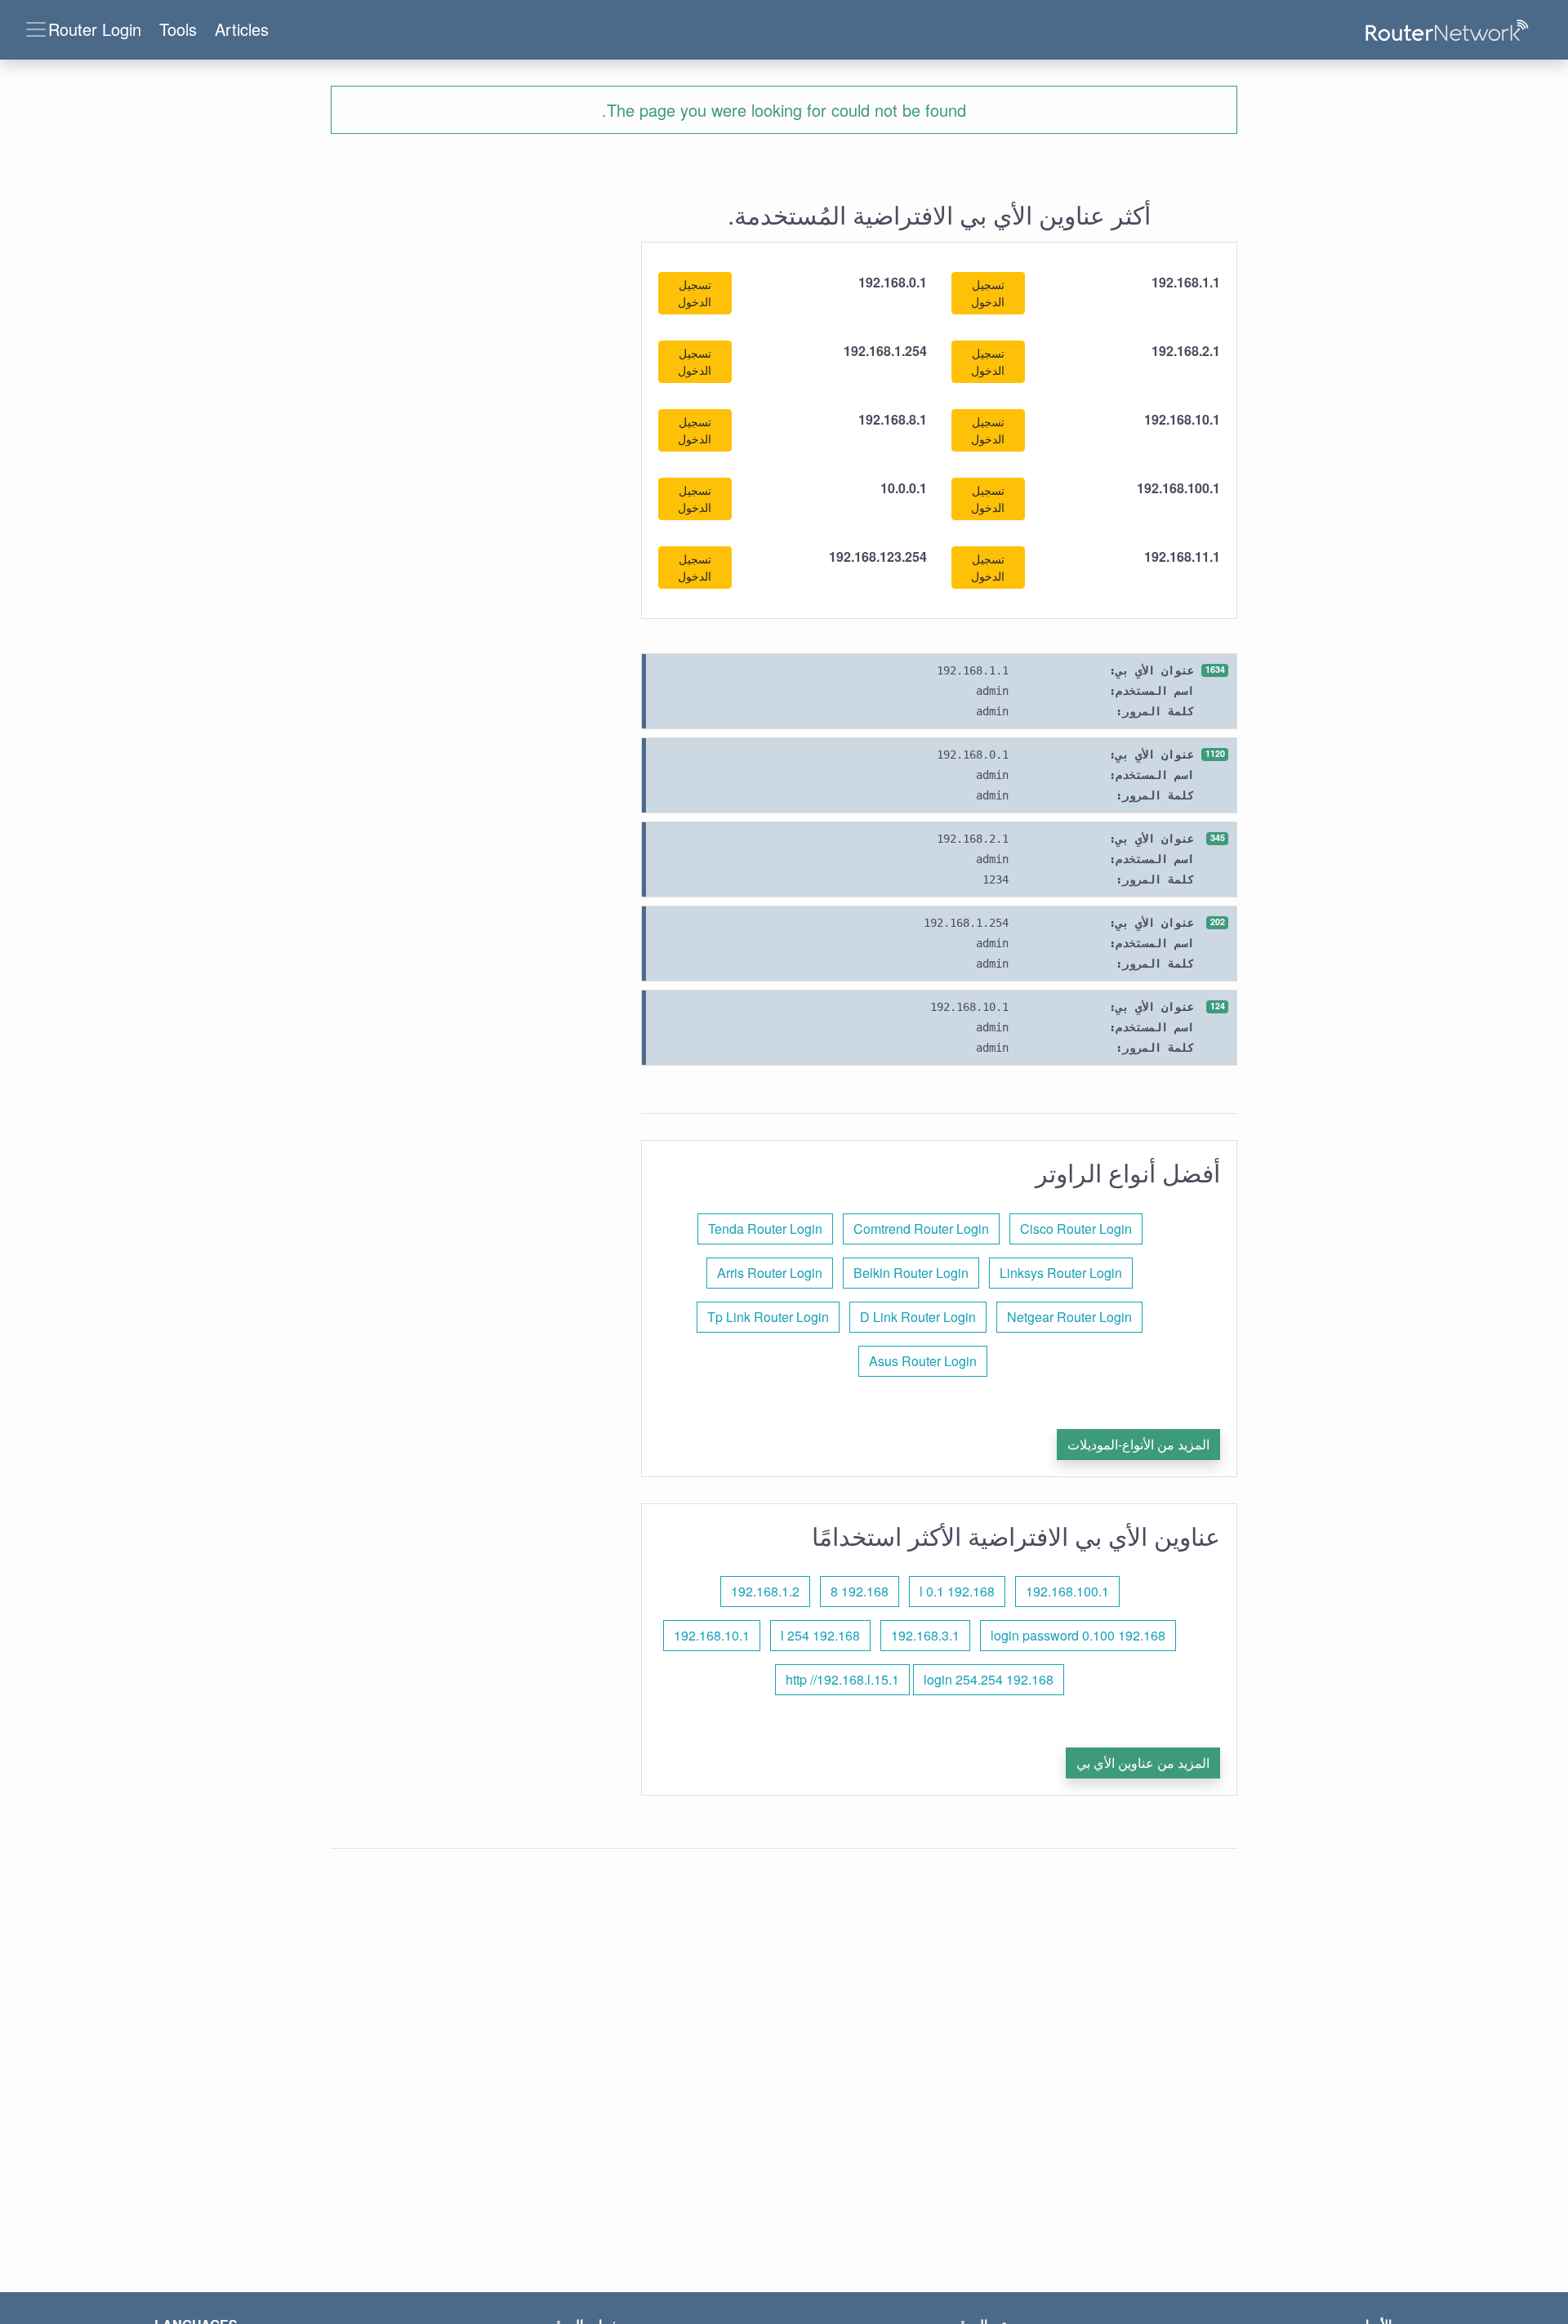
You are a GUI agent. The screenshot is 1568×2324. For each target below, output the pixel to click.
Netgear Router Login (1069, 1317)
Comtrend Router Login (921, 1229)
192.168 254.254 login (989, 1679)
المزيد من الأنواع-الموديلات (1138, 1444)
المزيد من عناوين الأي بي (1143, 1763)
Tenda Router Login (765, 1229)
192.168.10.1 (712, 1635)
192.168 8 (860, 1591)
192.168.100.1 (1067, 1591)
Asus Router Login (923, 1361)
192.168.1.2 (765, 1591)
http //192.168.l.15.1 (842, 1679)
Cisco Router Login (1076, 1229)
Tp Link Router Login (768, 1317)
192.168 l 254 (820, 1635)
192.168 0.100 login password (1078, 1635)
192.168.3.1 (925, 1635)
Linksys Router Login (1061, 1273)
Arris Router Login (770, 1273)
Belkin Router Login (911, 1273)
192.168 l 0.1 (957, 1591)
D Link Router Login (918, 1317)
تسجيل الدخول (988, 293)
